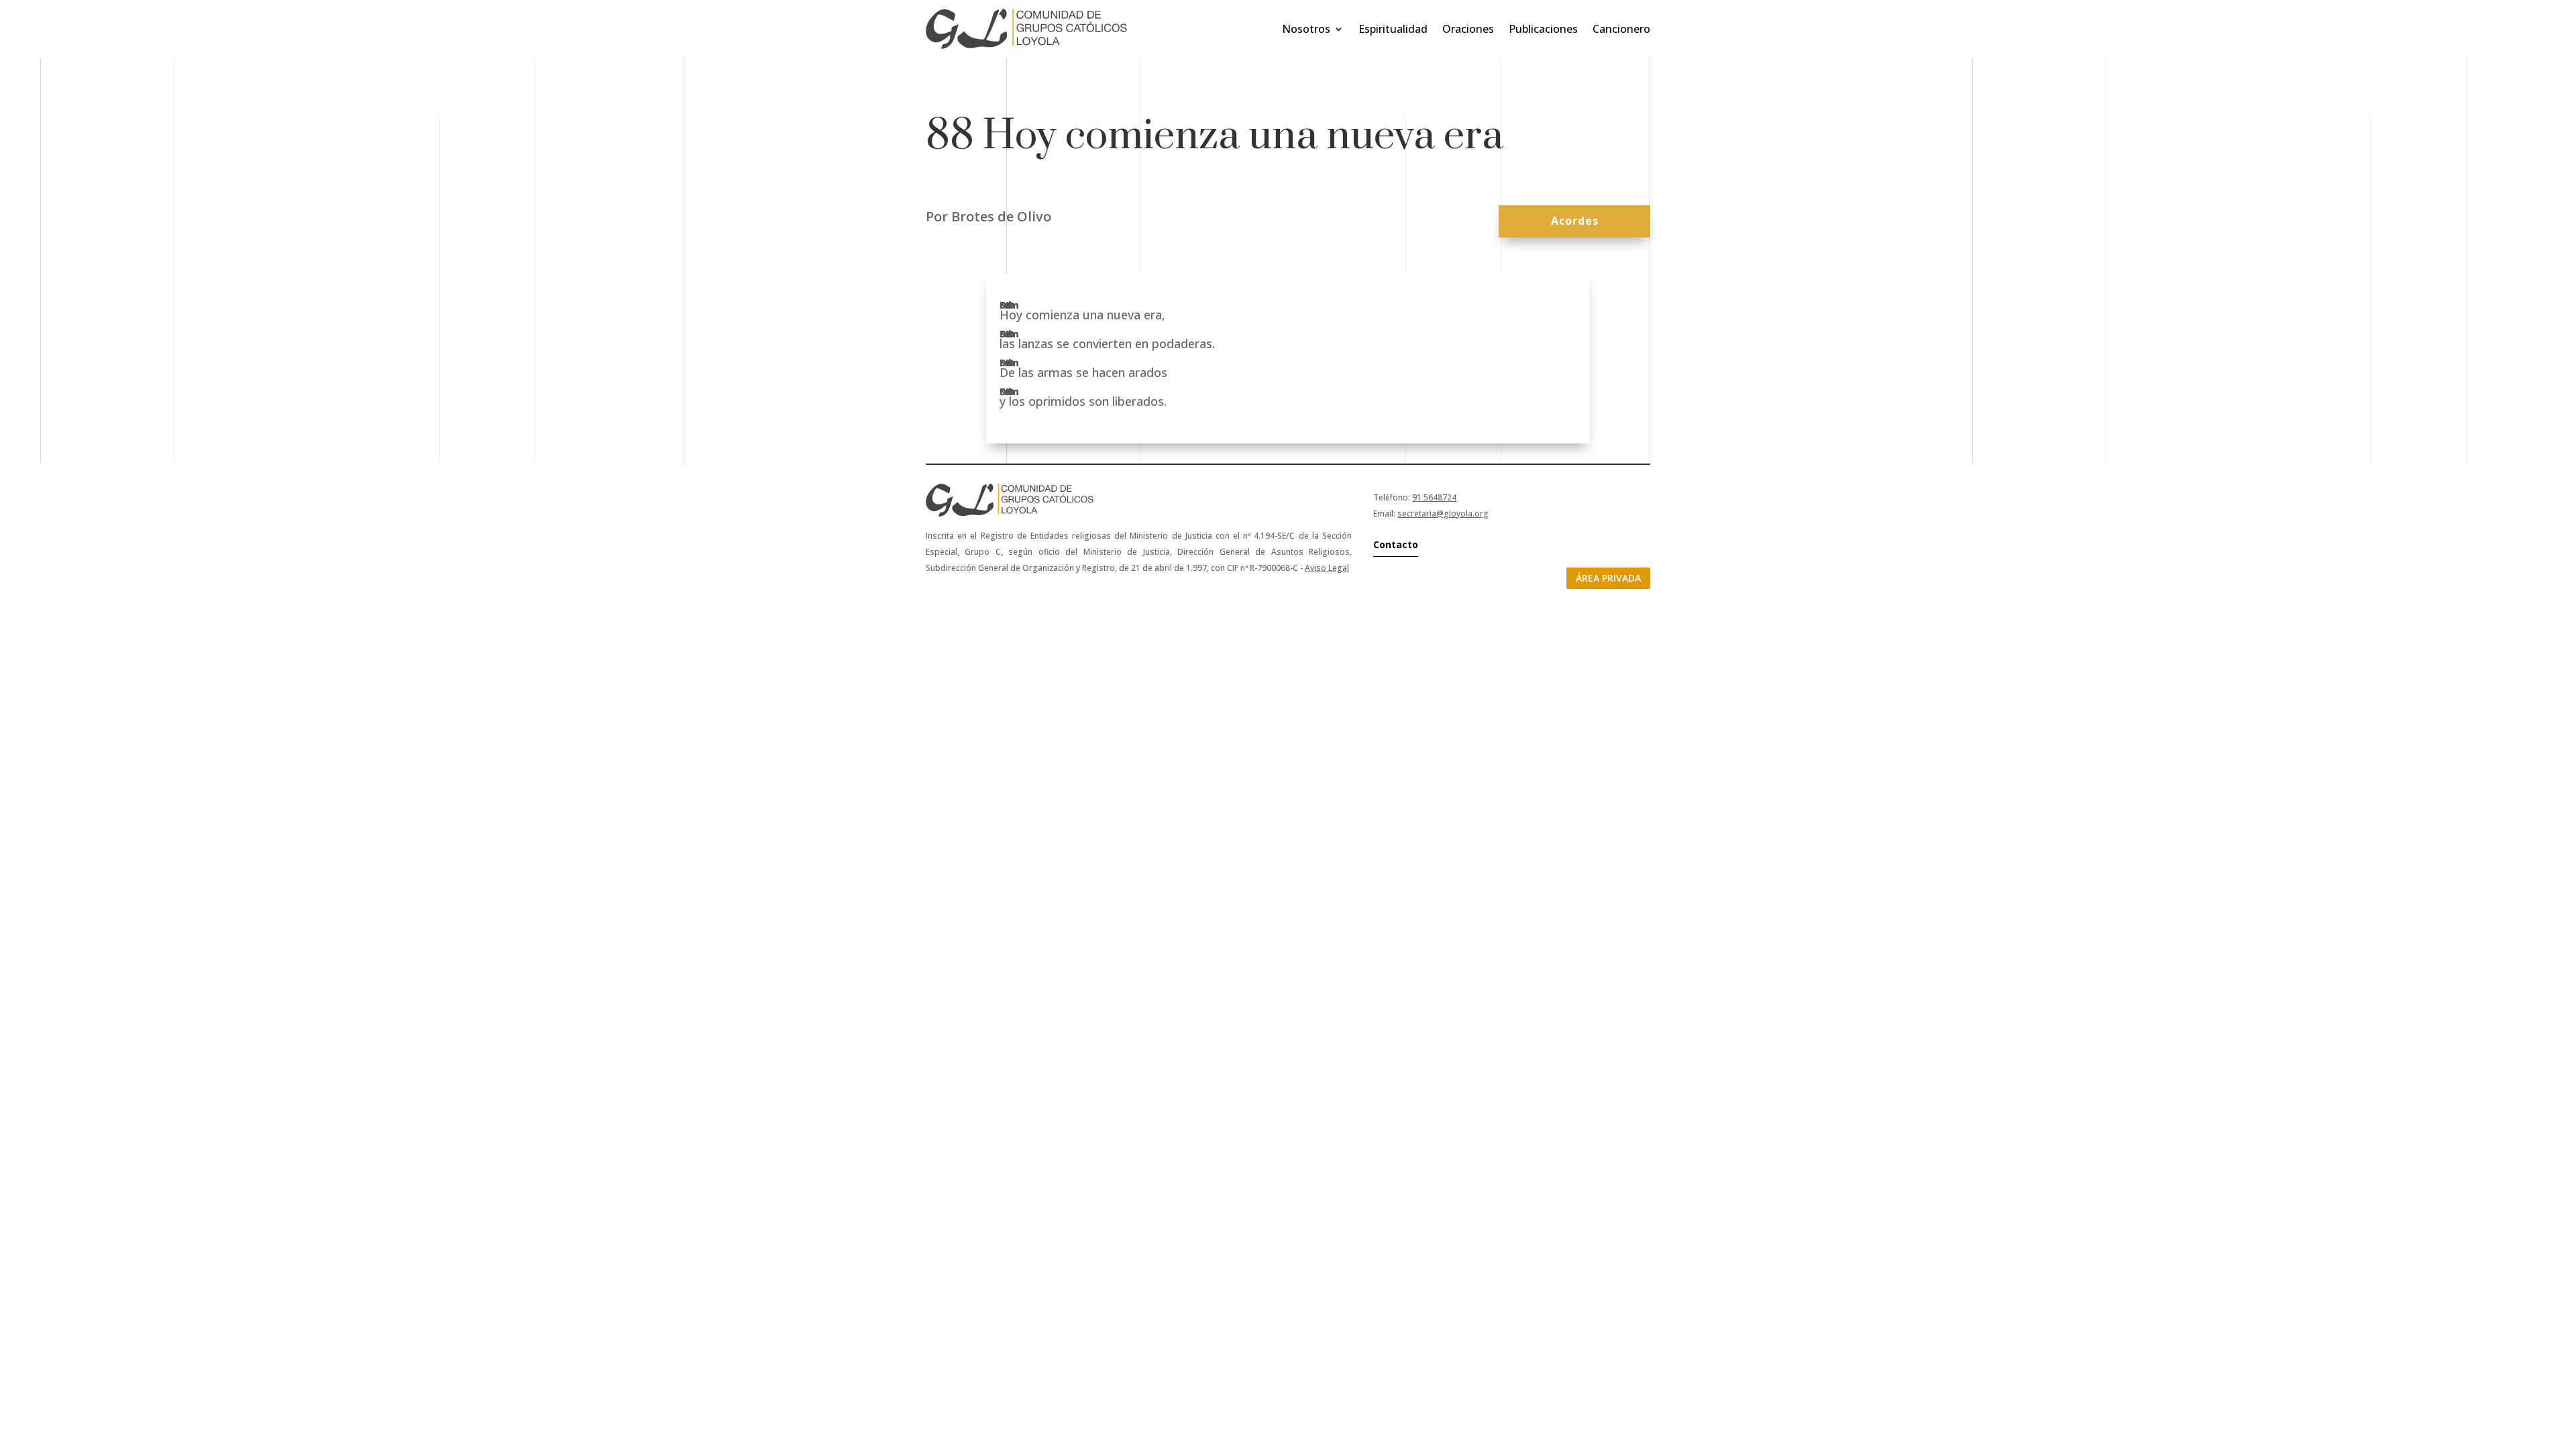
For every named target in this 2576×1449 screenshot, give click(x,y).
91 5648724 (1434, 497)
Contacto (1396, 544)
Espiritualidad (1393, 29)
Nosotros (1306, 29)
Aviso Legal (1327, 568)
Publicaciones (1543, 29)
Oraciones (1468, 29)
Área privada (1608, 578)
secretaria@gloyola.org (1443, 514)
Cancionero (1621, 29)
